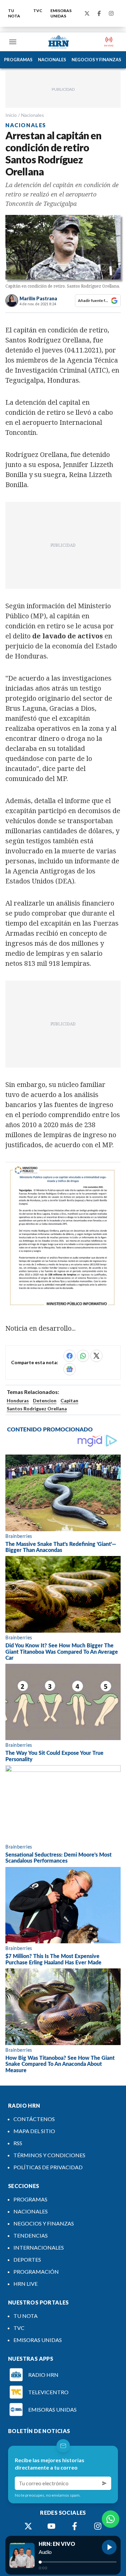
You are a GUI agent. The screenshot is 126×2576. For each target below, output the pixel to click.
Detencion (45, 1400)
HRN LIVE (26, 2284)
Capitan (69, 1400)
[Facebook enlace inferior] (75, 2526)
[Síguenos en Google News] (70, 1369)
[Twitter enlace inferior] (28, 2526)
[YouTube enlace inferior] (51, 2526)
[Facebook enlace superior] (99, 13)
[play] (109, 2547)
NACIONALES (52, 60)
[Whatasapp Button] (111, 2519)
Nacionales (33, 115)
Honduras (18, 1400)
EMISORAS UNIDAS (61, 13)
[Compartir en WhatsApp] (83, 1356)
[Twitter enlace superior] (87, 13)
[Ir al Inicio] (59, 42)
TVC (38, 11)
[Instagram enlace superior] (111, 13)
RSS (18, 2143)
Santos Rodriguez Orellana (37, 1409)
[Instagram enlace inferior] (98, 2526)
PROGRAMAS (18, 60)
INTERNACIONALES (39, 2247)
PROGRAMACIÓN (36, 2272)
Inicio (11, 115)
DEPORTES (27, 2259)
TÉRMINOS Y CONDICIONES (49, 2155)
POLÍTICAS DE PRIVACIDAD (48, 2167)
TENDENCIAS (31, 2235)
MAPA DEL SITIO (34, 2131)
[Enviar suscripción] (104, 2483)
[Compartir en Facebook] (70, 1356)
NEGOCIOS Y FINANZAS (96, 60)
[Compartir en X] (96, 1356)
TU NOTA (14, 13)
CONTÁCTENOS (34, 2119)
